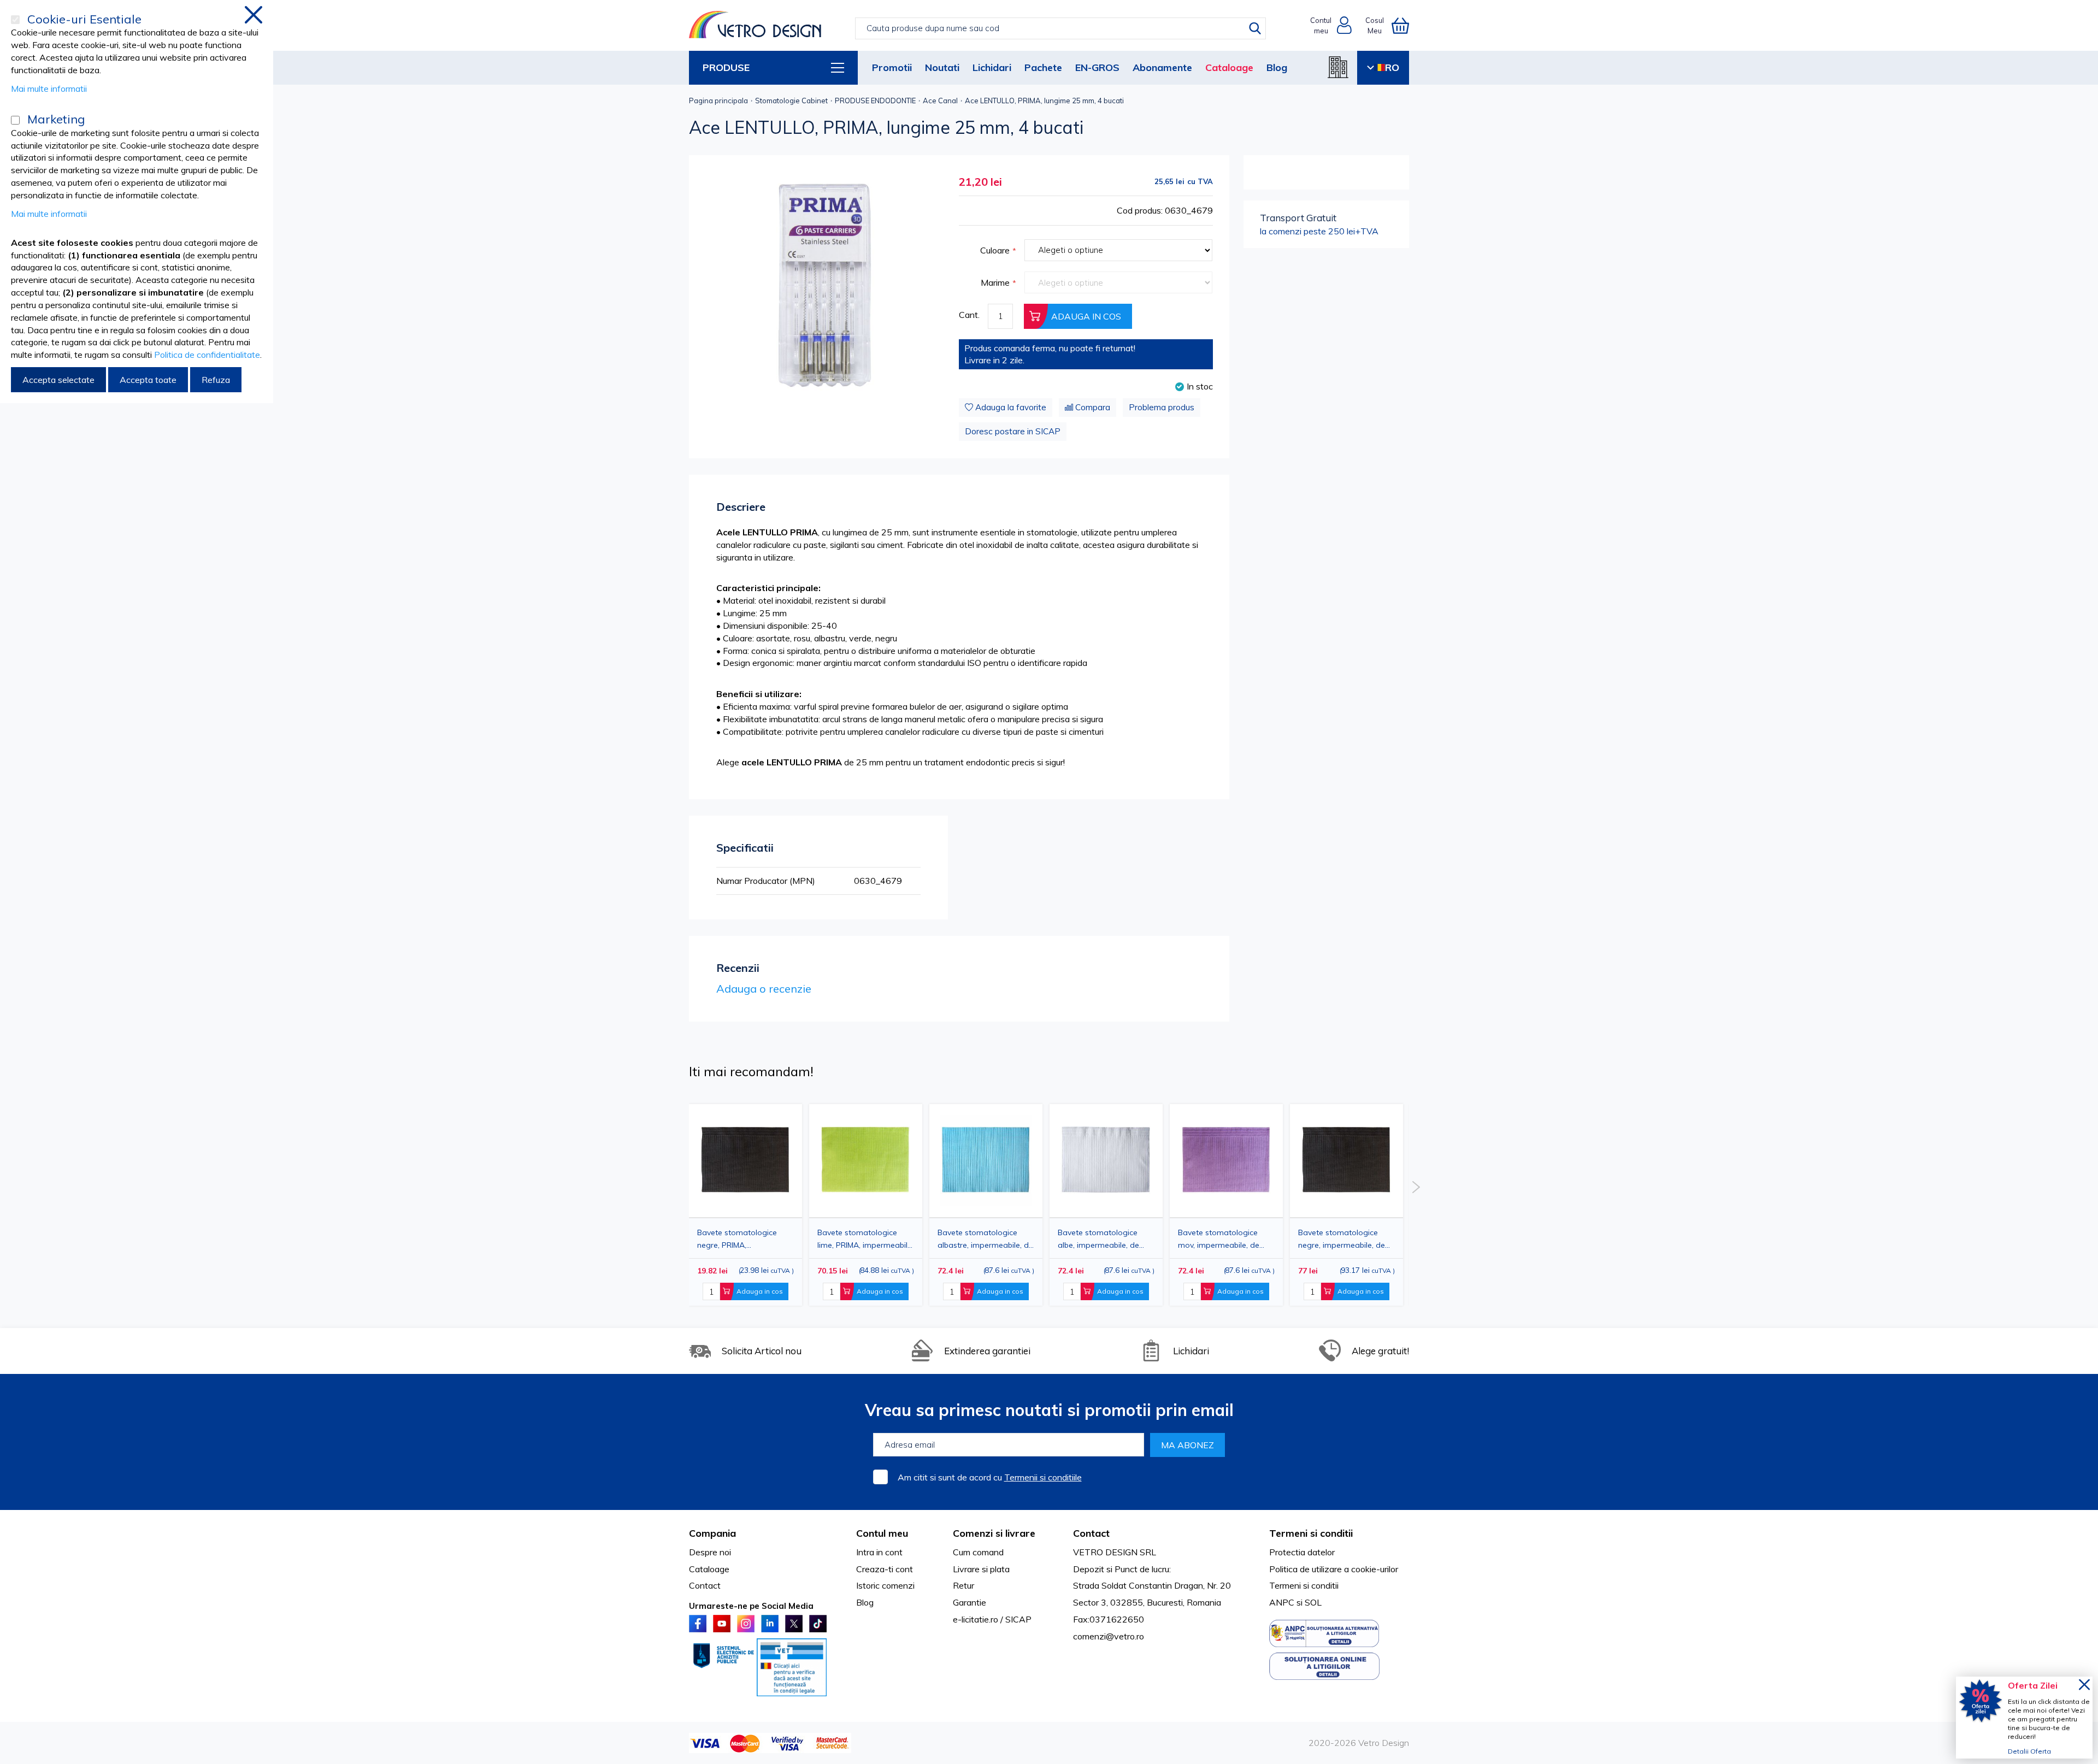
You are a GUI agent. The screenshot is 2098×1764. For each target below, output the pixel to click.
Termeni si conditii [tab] (1311, 1533)
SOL (1313, 1602)
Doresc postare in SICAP (1013, 431)
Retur (963, 1585)
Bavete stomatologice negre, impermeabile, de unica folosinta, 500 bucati (1345, 1239)
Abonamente (1162, 67)
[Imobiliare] (1338, 67)
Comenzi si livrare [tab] (994, 1533)
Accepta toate (148, 380)
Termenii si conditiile (1043, 1477)
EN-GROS (1097, 67)
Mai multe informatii (49, 89)
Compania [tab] (712, 1533)
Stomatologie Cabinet (791, 101)
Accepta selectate (58, 380)
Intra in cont (879, 1552)
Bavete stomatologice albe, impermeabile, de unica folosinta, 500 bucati (1105, 1239)
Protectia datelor (1302, 1552)
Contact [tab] (1091, 1533)
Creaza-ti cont (885, 1569)
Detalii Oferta (2029, 1751)
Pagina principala (718, 101)
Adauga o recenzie (764, 989)
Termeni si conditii (1304, 1585)
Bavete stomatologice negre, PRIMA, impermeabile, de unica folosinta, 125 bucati (739, 1239)
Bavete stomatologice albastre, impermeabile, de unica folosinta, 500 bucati (985, 1239)
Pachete (1043, 67)
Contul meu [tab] (882, 1533)
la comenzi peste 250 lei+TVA (1319, 224)
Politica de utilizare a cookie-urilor (1334, 1569)
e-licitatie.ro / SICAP (992, 1619)
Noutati (942, 67)
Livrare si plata (981, 1569)
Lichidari (992, 67)
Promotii (892, 67)
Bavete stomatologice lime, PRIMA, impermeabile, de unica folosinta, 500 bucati (865, 1239)
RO (1392, 67)
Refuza (216, 380)
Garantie (970, 1602)
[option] (746, 1205)
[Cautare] (1255, 28)
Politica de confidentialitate (207, 355)
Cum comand (978, 1552)
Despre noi (710, 1552)
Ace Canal (940, 101)
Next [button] (1416, 1187)
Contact (705, 1585)
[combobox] (1060, 28)
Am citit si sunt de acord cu (990, 1477)
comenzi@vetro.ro (1109, 1636)
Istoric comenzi (885, 1585)
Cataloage (1229, 67)
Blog (1277, 67)
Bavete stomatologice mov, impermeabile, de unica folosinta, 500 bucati (1225, 1239)
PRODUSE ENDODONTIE (875, 101)
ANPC (1282, 1602)
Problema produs (1162, 407)
